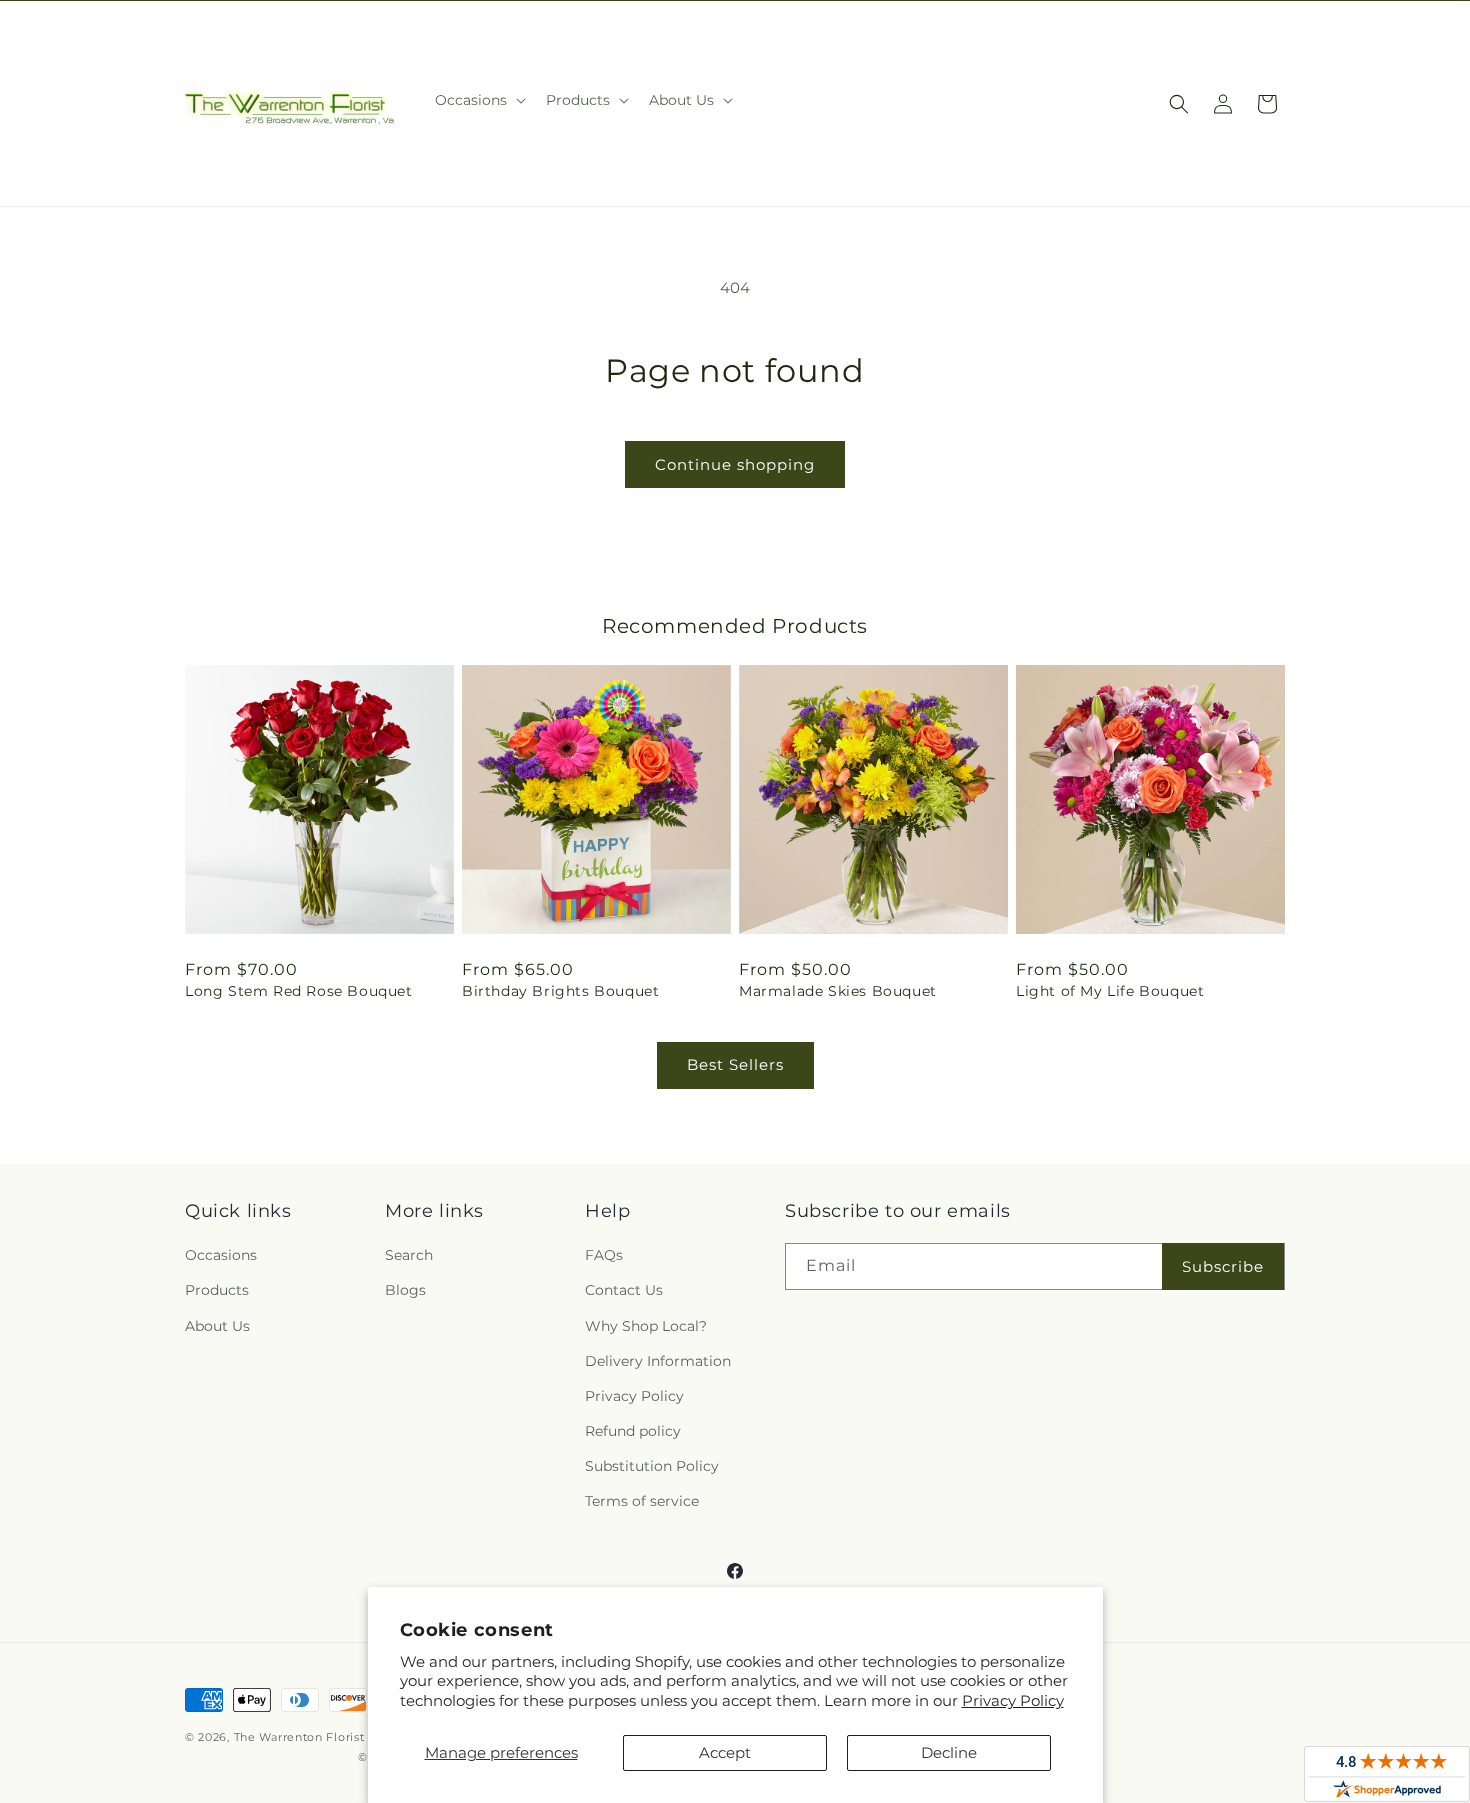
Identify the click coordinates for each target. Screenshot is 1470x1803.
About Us (217, 1326)
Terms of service (642, 1501)
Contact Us (624, 1290)
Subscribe (1223, 1266)
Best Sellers (735, 1064)
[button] (478, 100)
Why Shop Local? (646, 1326)
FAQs (604, 1255)
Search (409, 1255)
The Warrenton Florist (299, 1737)
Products (217, 1290)
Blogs (405, 1290)
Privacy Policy (1013, 1700)
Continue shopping (735, 464)
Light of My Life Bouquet (1110, 991)
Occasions (221, 1255)
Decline (949, 1752)
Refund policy (633, 1431)
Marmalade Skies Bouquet (838, 991)
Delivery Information (658, 1361)
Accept (725, 1752)
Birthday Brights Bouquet (560, 991)
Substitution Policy (652, 1466)
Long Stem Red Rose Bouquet (299, 991)
